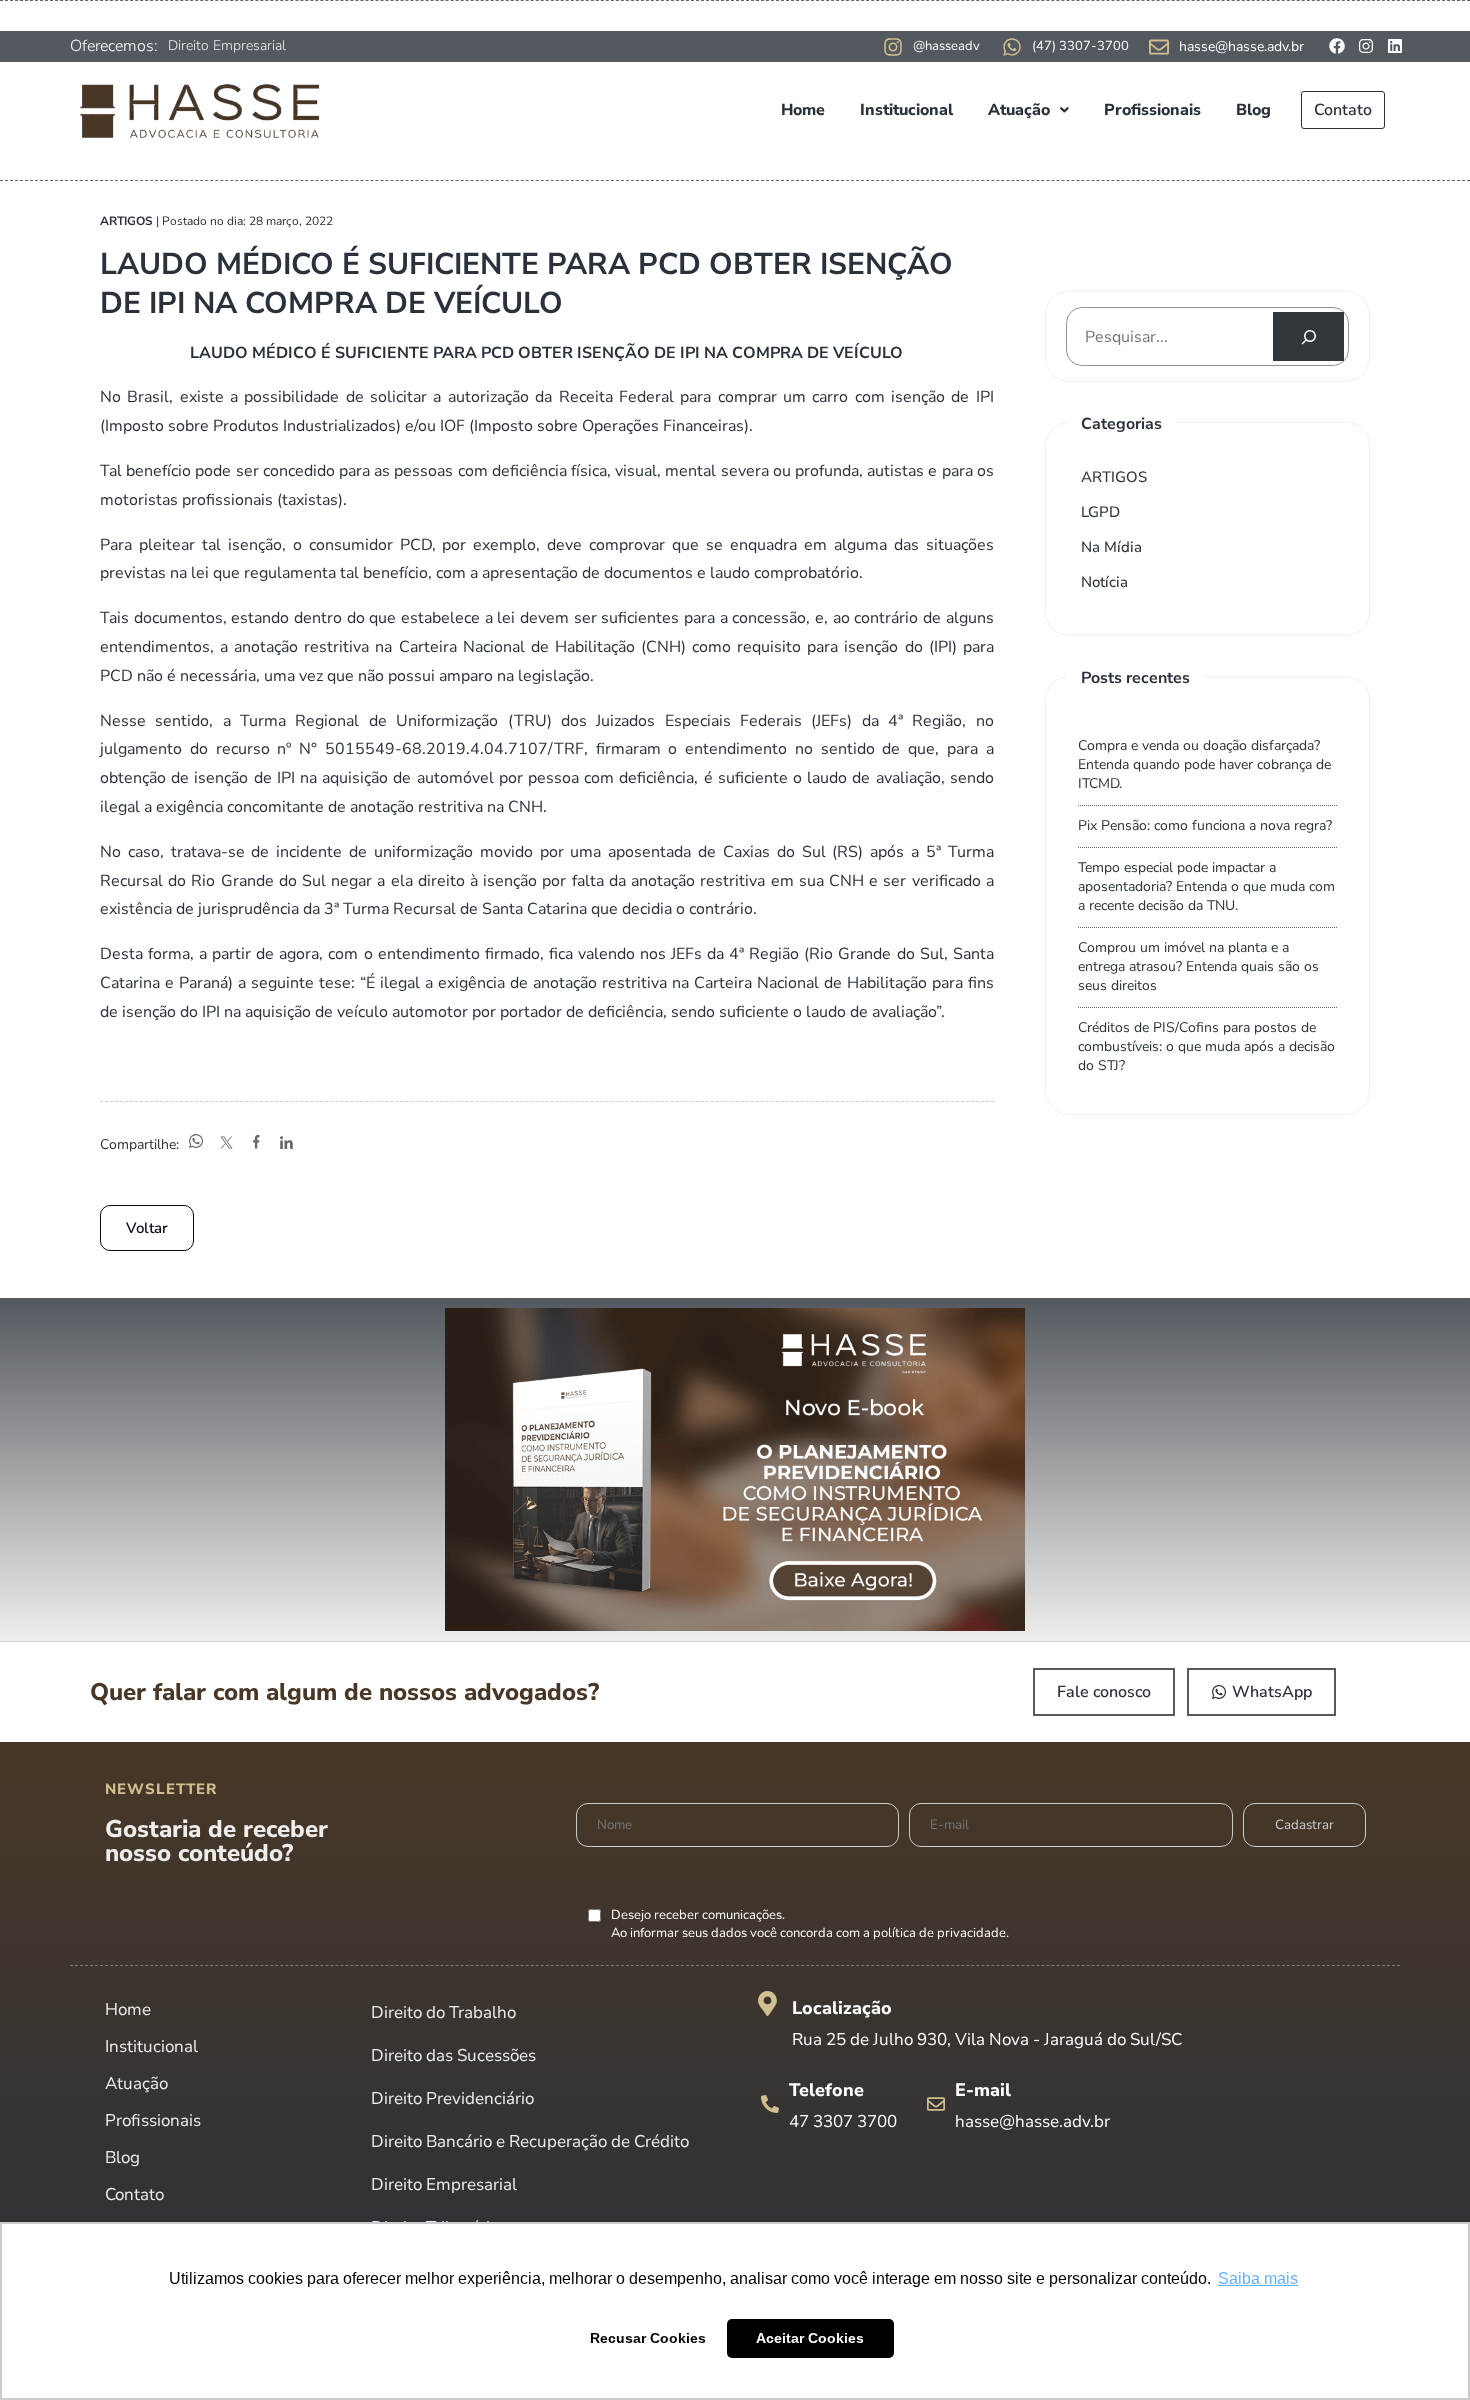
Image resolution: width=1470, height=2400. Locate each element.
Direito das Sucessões (453, 2055)
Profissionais (1152, 110)
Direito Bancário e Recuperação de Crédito (530, 2141)
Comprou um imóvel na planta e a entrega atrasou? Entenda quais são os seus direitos (1198, 966)
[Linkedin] (1395, 46)
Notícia (1104, 582)
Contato (1343, 110)
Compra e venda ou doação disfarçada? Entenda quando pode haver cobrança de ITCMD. (1204, 764)
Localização (842, 2008)
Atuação (1019, 110)
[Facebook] (1337, 46)
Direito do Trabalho (443, 2012)
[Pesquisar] (1308, 336)
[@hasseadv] (893, 47)
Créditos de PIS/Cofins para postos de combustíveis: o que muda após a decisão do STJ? (1206, 1046)
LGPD (1100, 512)
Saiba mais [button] (1258, 2278)
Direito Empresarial (227, 45)
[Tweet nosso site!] (226, 1144)
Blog (1253, 110)
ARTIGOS (1114, 477)
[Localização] (767, 2003)
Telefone (826, 2090)
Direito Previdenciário (452, 2098)
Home (803, 110)
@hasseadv (946, 46)
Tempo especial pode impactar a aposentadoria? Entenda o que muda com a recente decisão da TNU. (1206, 886)
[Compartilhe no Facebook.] (256, 1144)
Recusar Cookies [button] (648, 2338)
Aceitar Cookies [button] (810, 2338)
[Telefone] (770, 2104)
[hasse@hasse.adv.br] (1159, 47)
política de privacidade (939, 1933)
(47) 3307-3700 (1080, 46)
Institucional (906, 110)
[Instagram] (1366, 46)
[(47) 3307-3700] (1012, 47)
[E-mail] (936, 2104)
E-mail (983, 2090)
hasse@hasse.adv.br (1241, 46)
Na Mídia (1111, 547)
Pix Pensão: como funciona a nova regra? (1205, 825)
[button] (1028, 110)
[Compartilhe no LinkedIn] (286, 1144)
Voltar (147, 1228)
